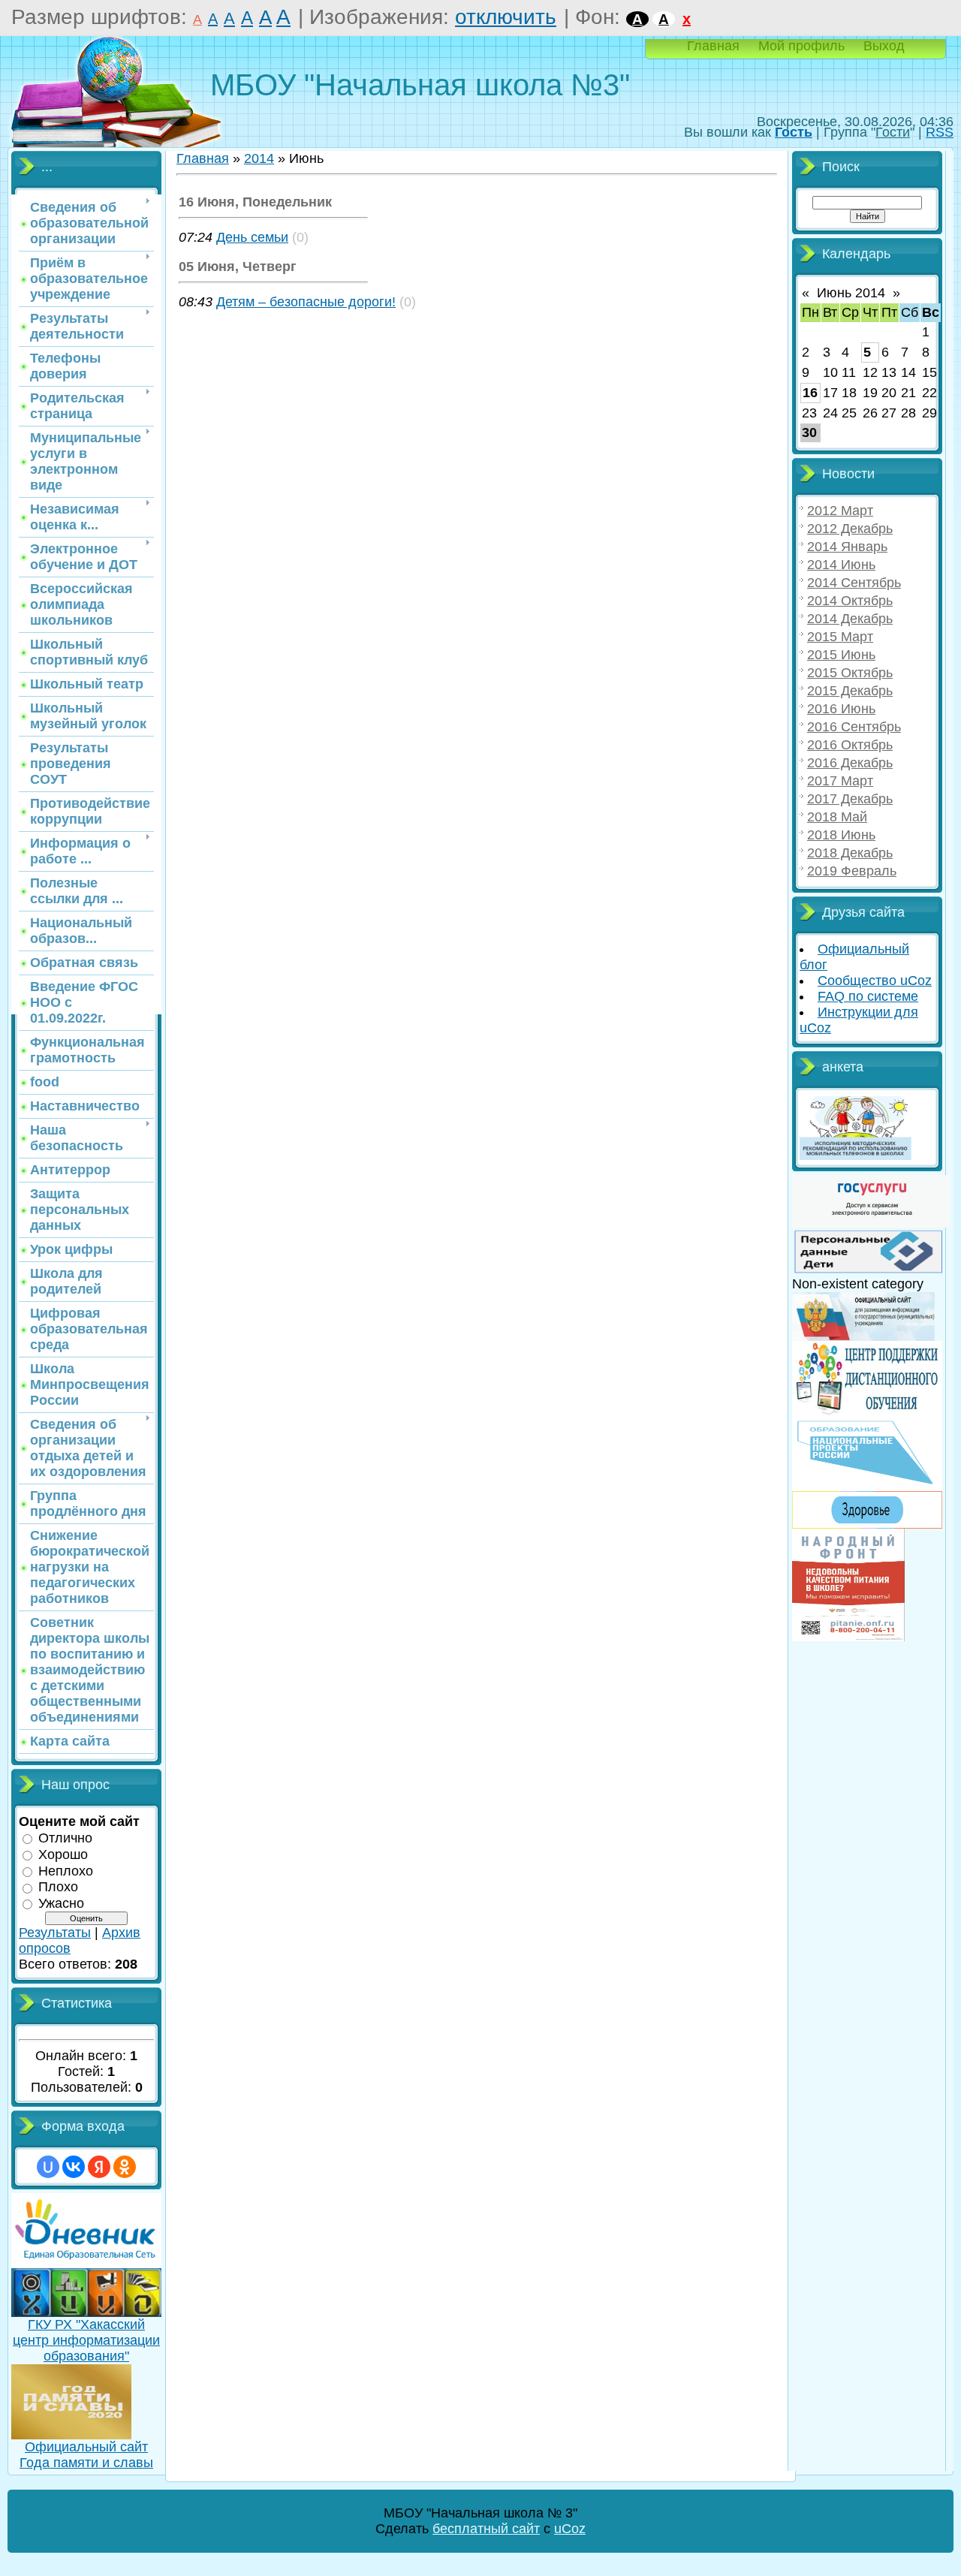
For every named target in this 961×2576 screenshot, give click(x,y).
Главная (713, 46)
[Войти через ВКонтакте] (74, 2167)
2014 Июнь (841, 565)
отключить (506, 17)
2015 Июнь (841, 655)
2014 (259, 158)
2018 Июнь (841, 835)
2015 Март (840, 637)
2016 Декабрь (850, 763)
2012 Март (840, 511)
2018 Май (837, 817)
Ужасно (61, 1903)
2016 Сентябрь (854, 727)
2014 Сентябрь (854, 583)
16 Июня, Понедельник (255, 202)
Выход (884, 46)
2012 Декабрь (850, 529)
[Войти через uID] (48, 2167)
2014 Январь (847, 547)
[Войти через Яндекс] (99, 2167)
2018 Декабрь (850, 853)
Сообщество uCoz (875, 981)
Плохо (58, 1887)
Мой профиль (801, 46)
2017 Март (840, 781)
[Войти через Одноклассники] (125, 2167)
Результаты (55, 1933)
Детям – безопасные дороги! (306, 302)
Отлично (65, 1838)
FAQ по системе (868, 996)
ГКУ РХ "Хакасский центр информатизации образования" (86, 2340)
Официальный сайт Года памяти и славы (86, 2455)
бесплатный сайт (486, 2529)
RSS (940, 132)
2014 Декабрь (850, 619)
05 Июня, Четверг (238, 267)
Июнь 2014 (851, 293)
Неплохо (66, 1870)
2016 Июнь (841, 709)
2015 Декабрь (850, 691)
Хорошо (63, 1854)
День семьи (252, 237)
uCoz (570, 2529)
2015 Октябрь (850, 673)
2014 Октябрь (850, 601)
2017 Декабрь (850, 799)
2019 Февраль (852, 871)
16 (810, 393)
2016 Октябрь (850, 745)
